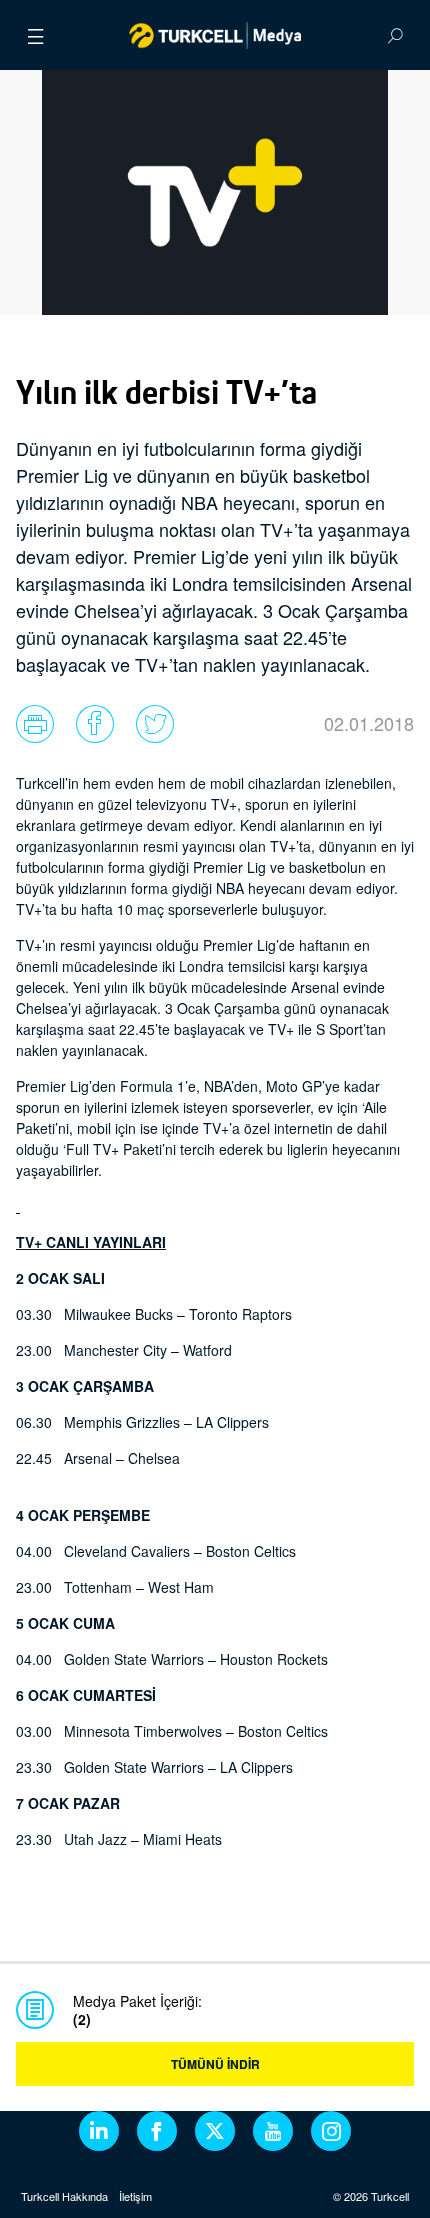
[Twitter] (215, 2131)
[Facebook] (157, 2131)
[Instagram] (331, 2131)
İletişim (135, 2196)
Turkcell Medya (215, 35)
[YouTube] (273, 2131)
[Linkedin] (99, 2131)
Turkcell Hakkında (64, 2196)
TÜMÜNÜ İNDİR (215, 2064)
